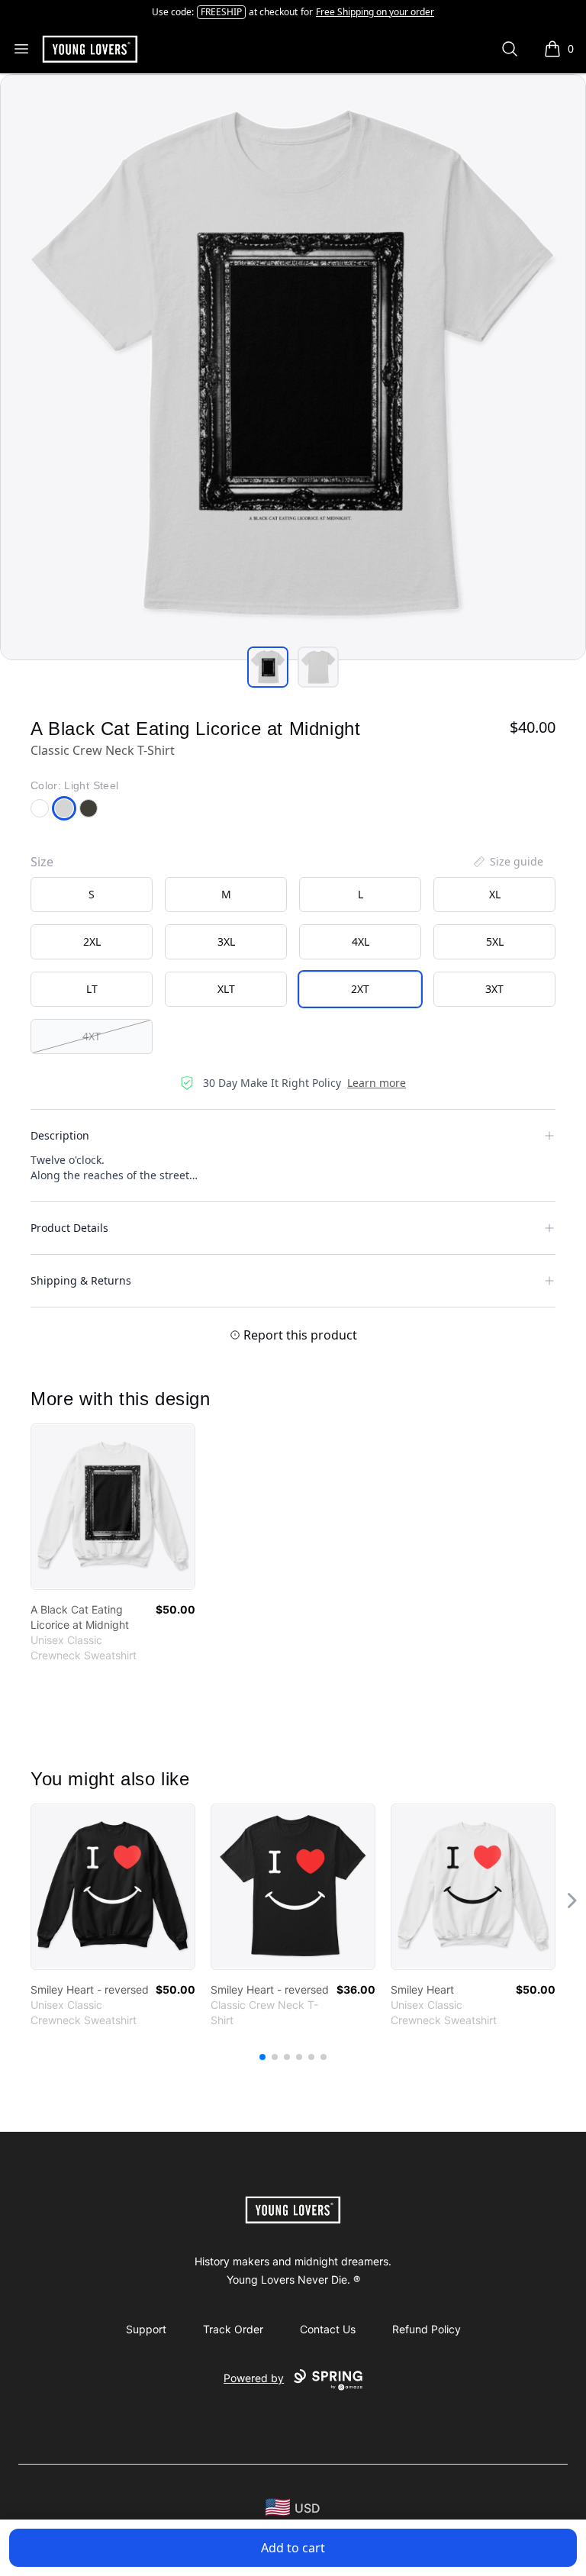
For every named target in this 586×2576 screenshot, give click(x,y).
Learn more (377, 1083)
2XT (360, 989)
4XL (361, 941)
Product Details (69, 1228)
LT (92, 989)
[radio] (92, 895)
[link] (113, 1507)
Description (60, 1135)
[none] (507, 862)
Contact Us (328, 2329)
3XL (226, 941)
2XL (92, 941)
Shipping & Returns (81, 1280)
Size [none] (42, 862)
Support (146, 2329)
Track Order (233, 2329)
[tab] (268, 667)
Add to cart (293, 2548)
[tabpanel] (293, 367)
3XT (494, 989)
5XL (495, 941)
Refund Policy (427, 2329)
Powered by (254, 2378)
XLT (226, 989)
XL (495, 894)
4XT (92, 1036)
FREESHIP (221, 12)
